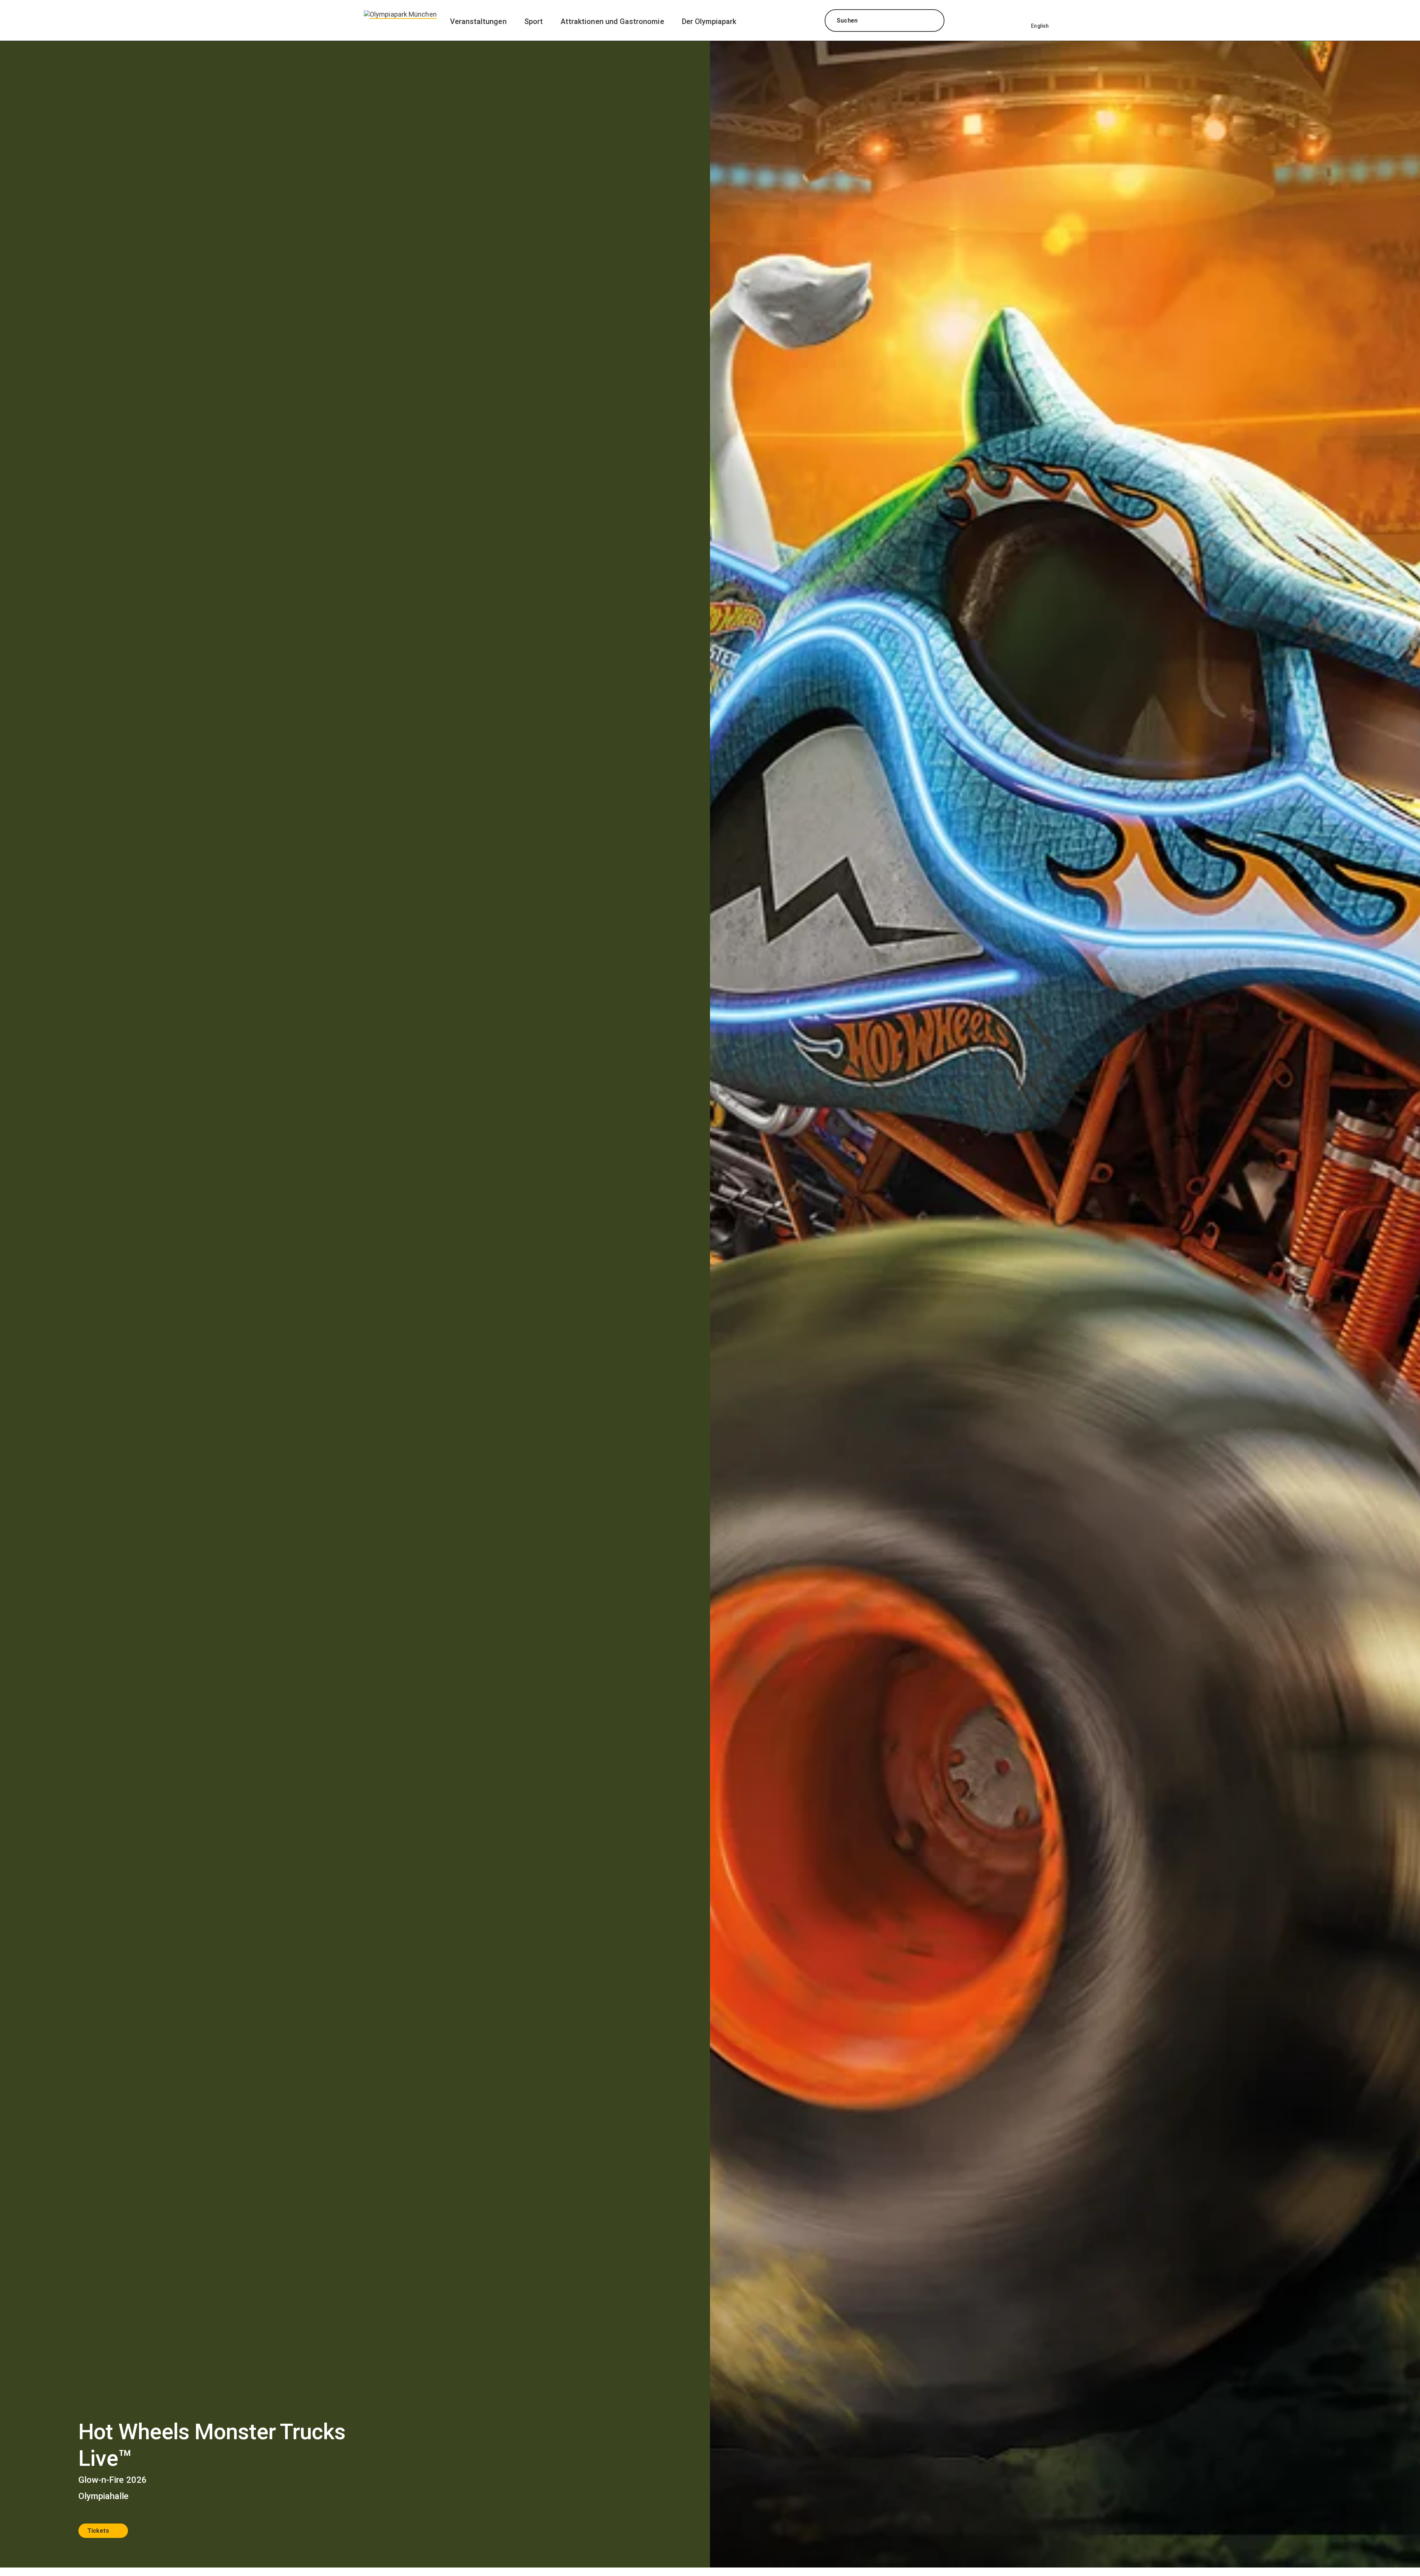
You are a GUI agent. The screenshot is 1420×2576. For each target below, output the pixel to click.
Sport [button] (534, 21)
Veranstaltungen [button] (478, 21)
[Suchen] (932, 21)
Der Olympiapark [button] (709, 21)
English (1040, 26)
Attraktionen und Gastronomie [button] (612, 21)
